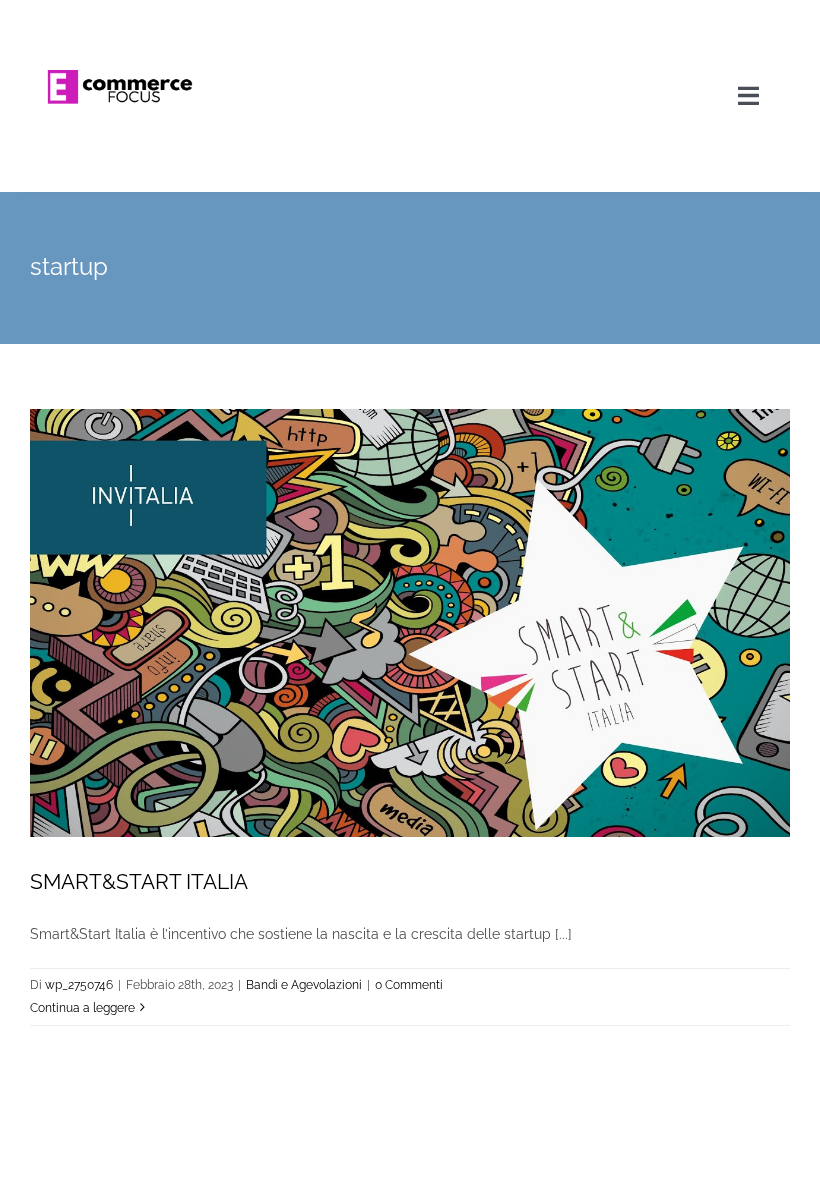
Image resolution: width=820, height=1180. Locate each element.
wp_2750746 (79, 985)
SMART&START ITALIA (139, 881)
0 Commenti (409, 985)
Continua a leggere (82, 1008)
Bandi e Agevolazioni (304, 985)
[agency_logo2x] (121, 22)
